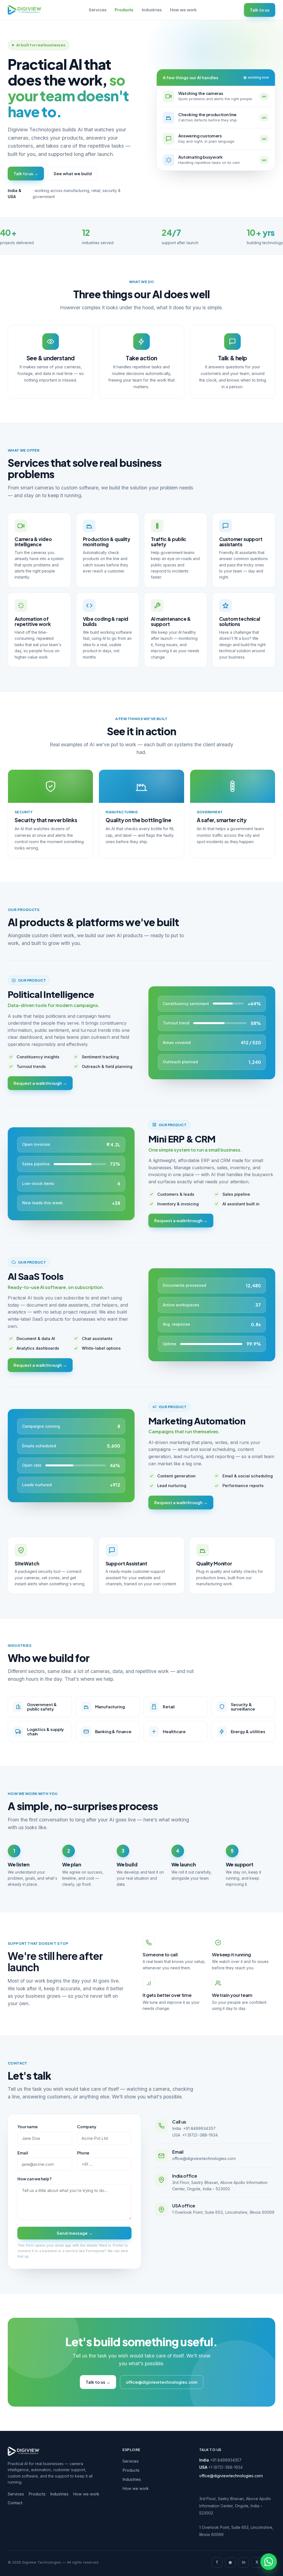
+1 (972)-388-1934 (200, 2135)
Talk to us (260, 10)
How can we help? (35, 2179)
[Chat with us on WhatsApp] (269, 2562)
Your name (27, 2127)
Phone (83, 2153)
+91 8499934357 (199, 2128)
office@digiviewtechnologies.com (204, 2158)
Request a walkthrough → (40, 1083)
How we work (183, 10)
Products (124, 10)
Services (98, 10)
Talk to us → (26, 173)
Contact (15, 2503)
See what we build (73, 173)
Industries (152, 10)
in (244, 2562)
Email (23, 2153)
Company (87, 2127)
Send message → (75, 2233)
